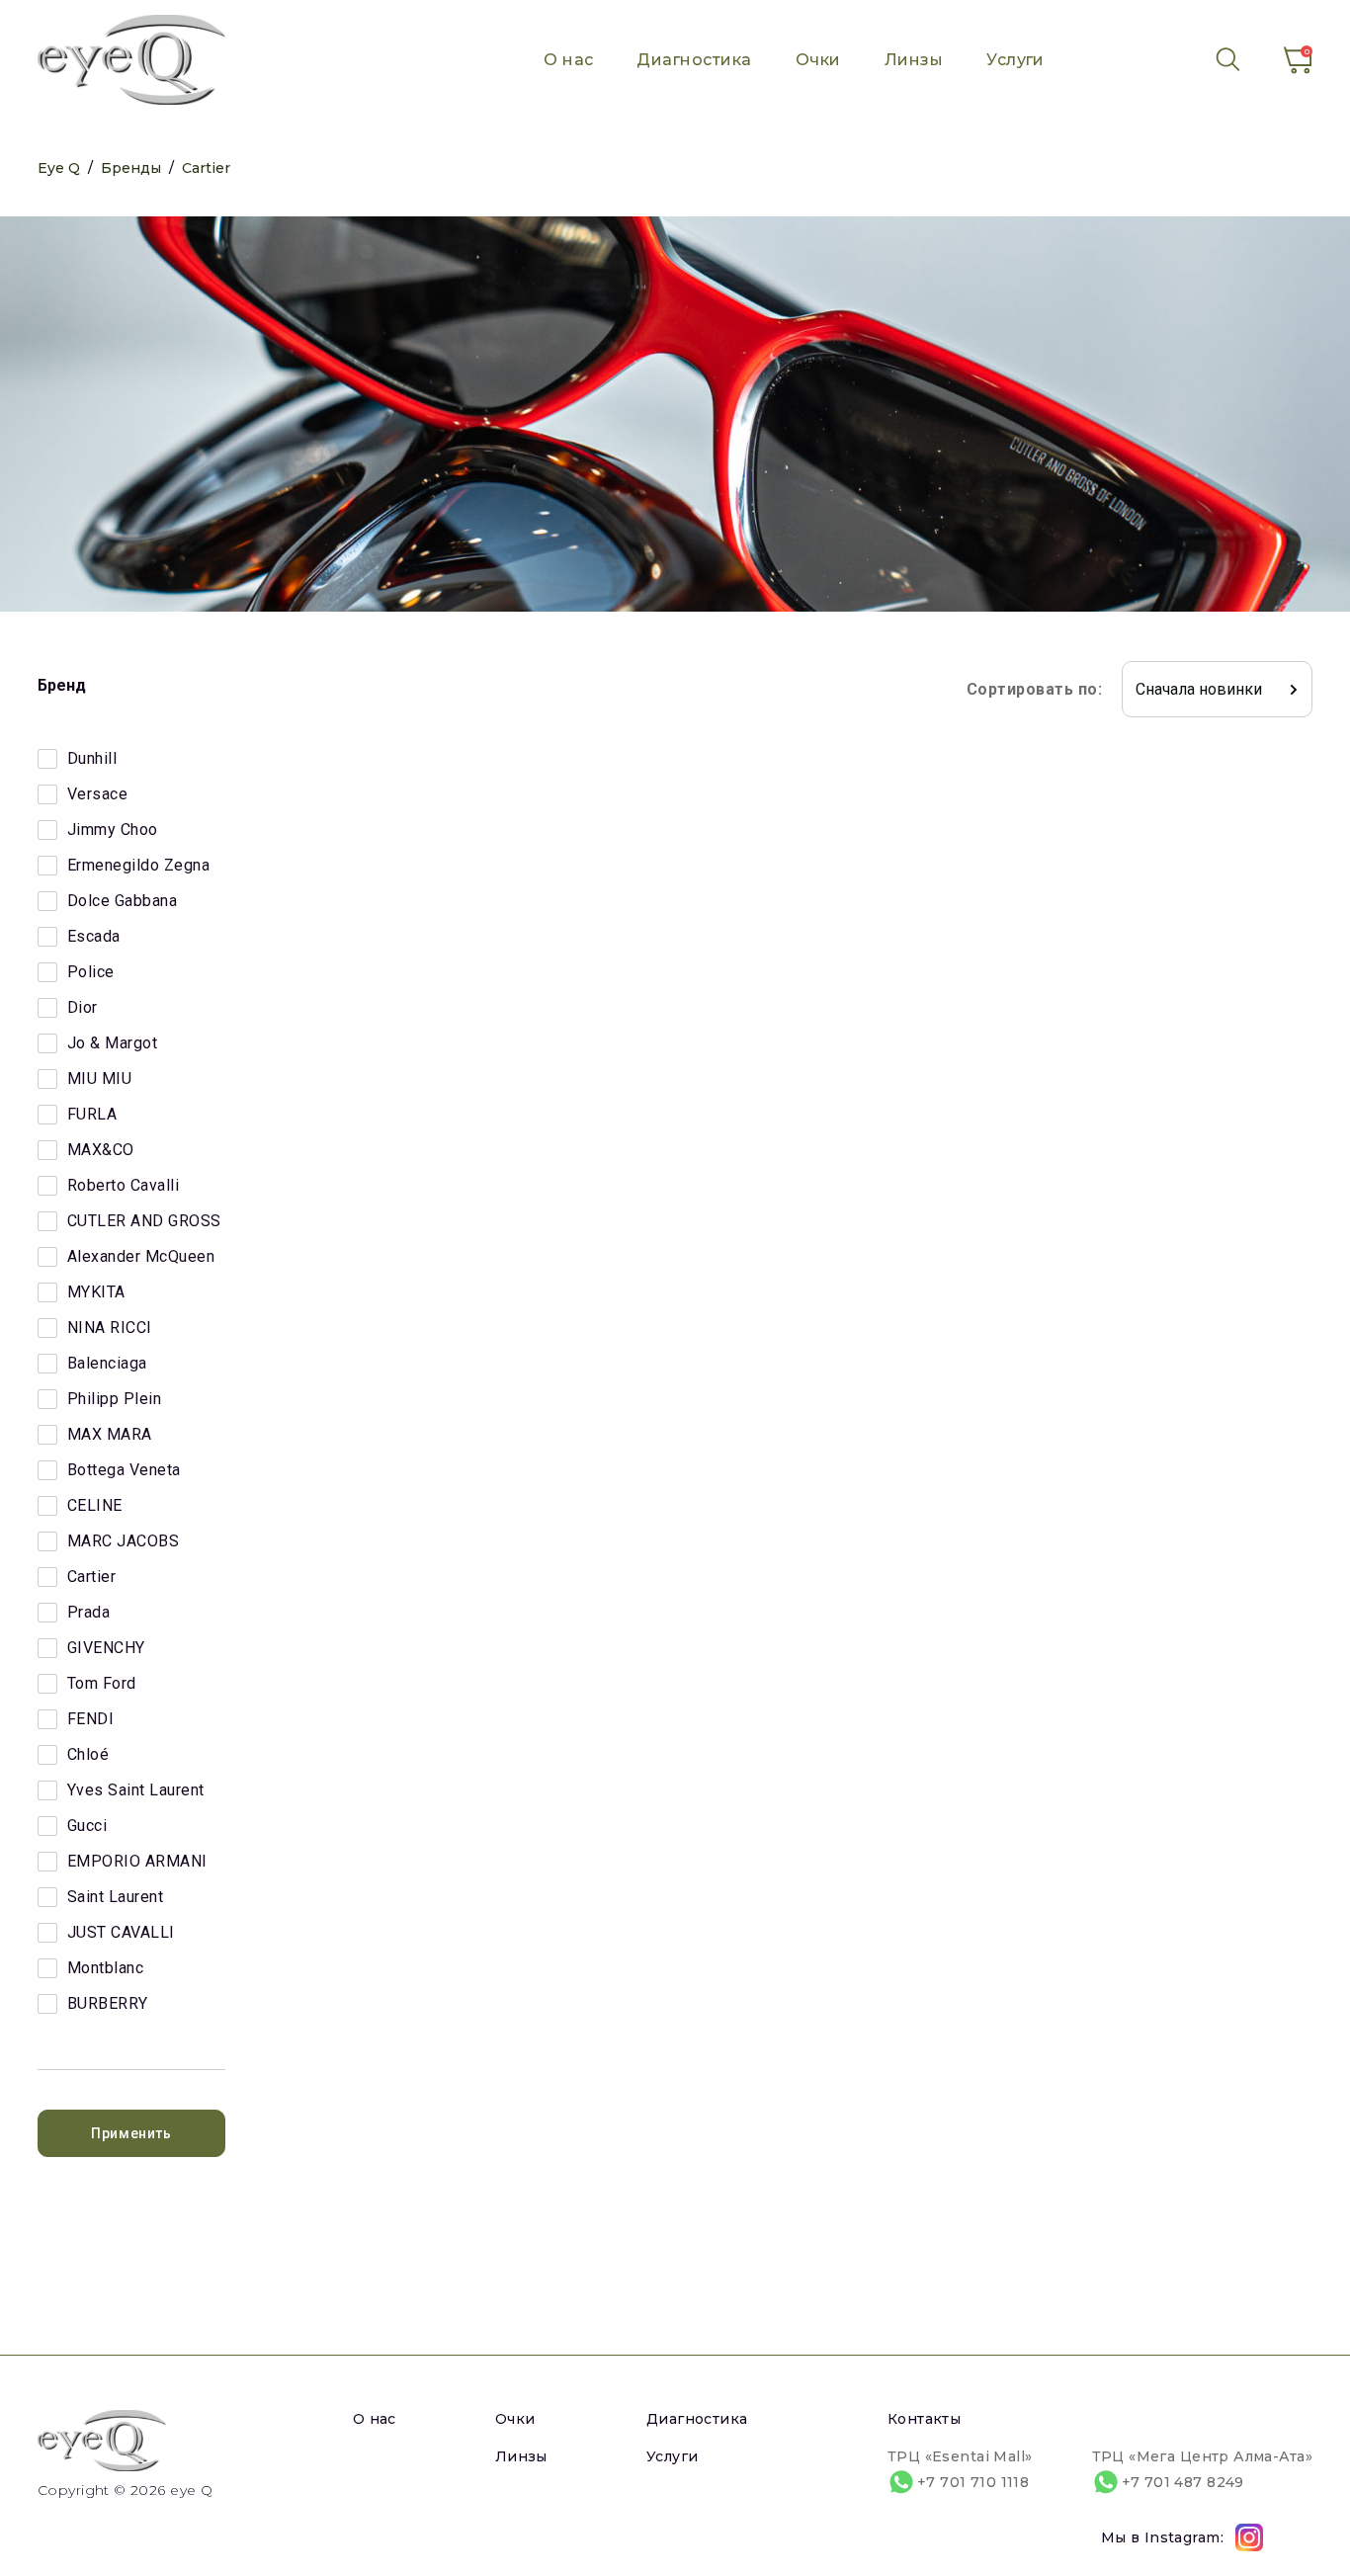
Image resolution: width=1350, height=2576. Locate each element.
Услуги (1015, 60)
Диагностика (694, 60)
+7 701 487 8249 (1183, 2482)
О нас (568, 60)
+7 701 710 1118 (973, 2482)
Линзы (914, 60)
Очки (818, 60)
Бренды (131, 168)
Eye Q (59, 168)
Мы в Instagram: (1162, 2537)
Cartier (206, 168)
